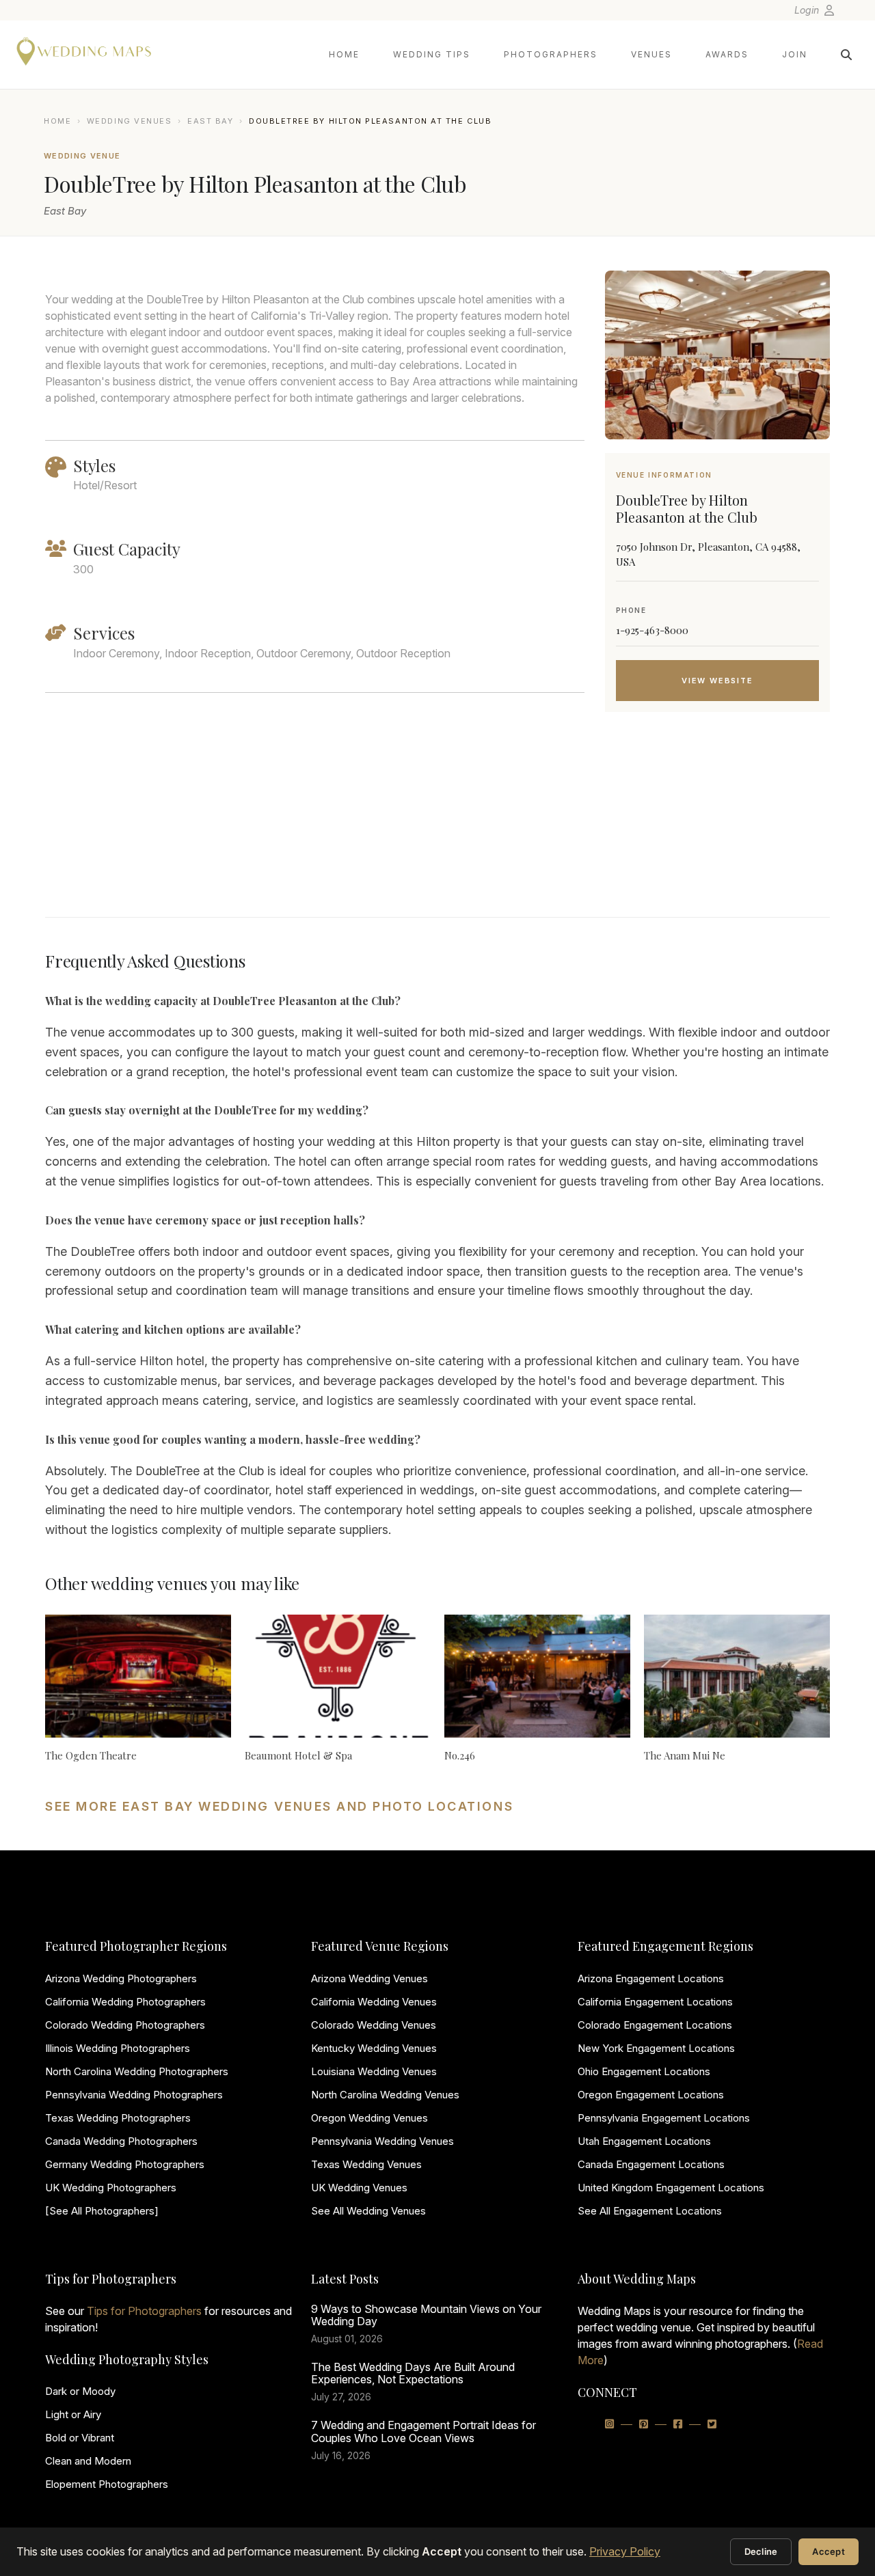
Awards (727, 54)
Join (795, 54)
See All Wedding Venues (368, 2211)
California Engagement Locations (655, 2002)
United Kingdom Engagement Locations (671, 2188)
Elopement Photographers (107, 2484)
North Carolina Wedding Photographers (137, 2071)
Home (344, 54)
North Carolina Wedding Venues (385, 2095)
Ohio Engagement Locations (644, 2071)
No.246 (460, 1755)
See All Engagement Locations (650, 2211)
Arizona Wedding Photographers (121, 1978)
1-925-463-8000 (652, 630)
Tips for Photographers (144, 2311)
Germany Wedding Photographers (125, 2164)
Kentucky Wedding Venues (374, 2048)
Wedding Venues (130, 121)
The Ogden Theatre (91, 1755)
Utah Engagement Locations (644, 2141)
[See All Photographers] (102, 2211)
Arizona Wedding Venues (369, 1978)
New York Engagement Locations (656, 2048)
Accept (829, 2551)
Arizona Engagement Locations (651, 1978)
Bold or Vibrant (80, 2438)
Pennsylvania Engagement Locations (664, 2118)
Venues (651, 54)
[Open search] (846, 55)
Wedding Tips (432, 54)
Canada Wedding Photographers (121, 2141)
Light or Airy (73, 2414)
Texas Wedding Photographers (118, 2118)
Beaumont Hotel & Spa (298, 1755)
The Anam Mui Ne (685, 1755)
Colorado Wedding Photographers (125, 2025)
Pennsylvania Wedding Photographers (134, 2095)
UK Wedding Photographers (111, 2188)
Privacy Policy (625, 2551)
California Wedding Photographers (125, 2002)
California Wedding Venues (374, 2002)
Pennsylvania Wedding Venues (382, 2141)
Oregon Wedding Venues (369, 2118)
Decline (761, 2551)
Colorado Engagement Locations (655, 2025)
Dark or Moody (80, 2391)
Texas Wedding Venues (366, 2164)
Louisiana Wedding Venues (374, 2071)
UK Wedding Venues (359, 2188)
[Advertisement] (717, 832)
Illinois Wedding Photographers (118, 2048)
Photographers (551, 54)
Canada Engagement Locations (651, 2164)
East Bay (210, 121)
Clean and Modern (88, 2461)
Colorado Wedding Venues (374, 2025)
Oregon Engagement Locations (651, 2095)
